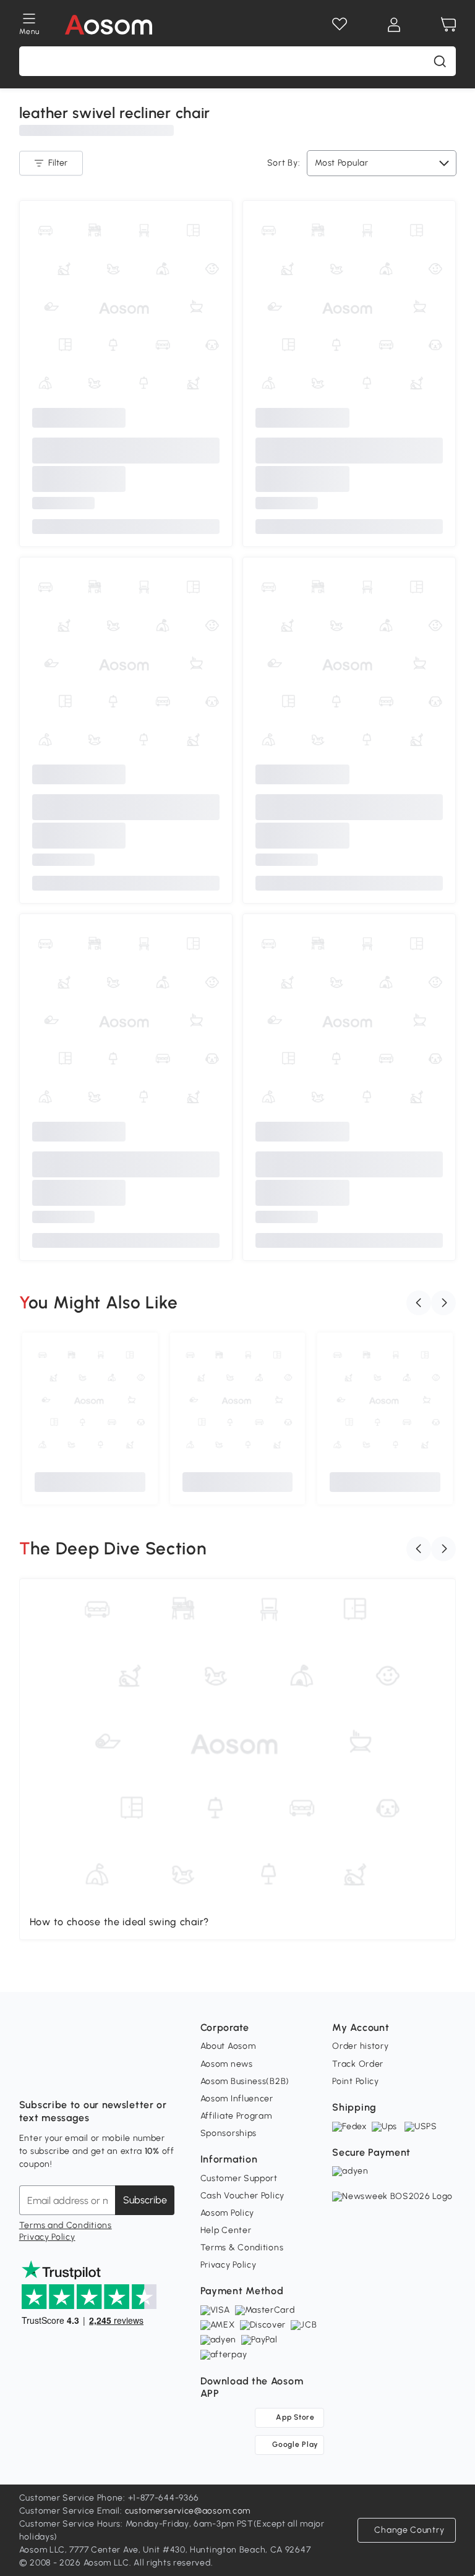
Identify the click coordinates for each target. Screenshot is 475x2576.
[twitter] (138, 2074)
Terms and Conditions (66, 2225)
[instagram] (56, 2074)
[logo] (109, 25)
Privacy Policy (47, 2237)
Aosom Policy (227, 2213)
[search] (440, 61)
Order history (360, 2046)
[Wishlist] (340, 25)
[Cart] (448, 25)
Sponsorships (229, 2133)
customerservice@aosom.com (188, 2511)
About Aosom (228, 2046)
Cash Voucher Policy (242, 2196)
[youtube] (83, 2074)
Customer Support (239, 2178)
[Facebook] (29, 2074)
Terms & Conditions (242, 2248)
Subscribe (145, 2200)
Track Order (358, 2064)
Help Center (226, 2230)
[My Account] (394, 25)
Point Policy (355, 2081)
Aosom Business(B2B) (245, 2081)
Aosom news (227, 2064)
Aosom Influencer (237, 2099)
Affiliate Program (236, 2116)
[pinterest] (111, 2074)
